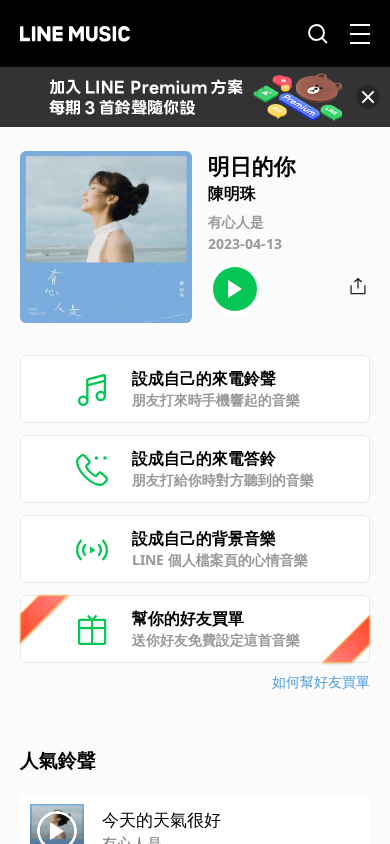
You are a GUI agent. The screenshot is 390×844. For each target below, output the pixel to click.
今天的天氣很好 (161, 819)
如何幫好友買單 (321, 681)
